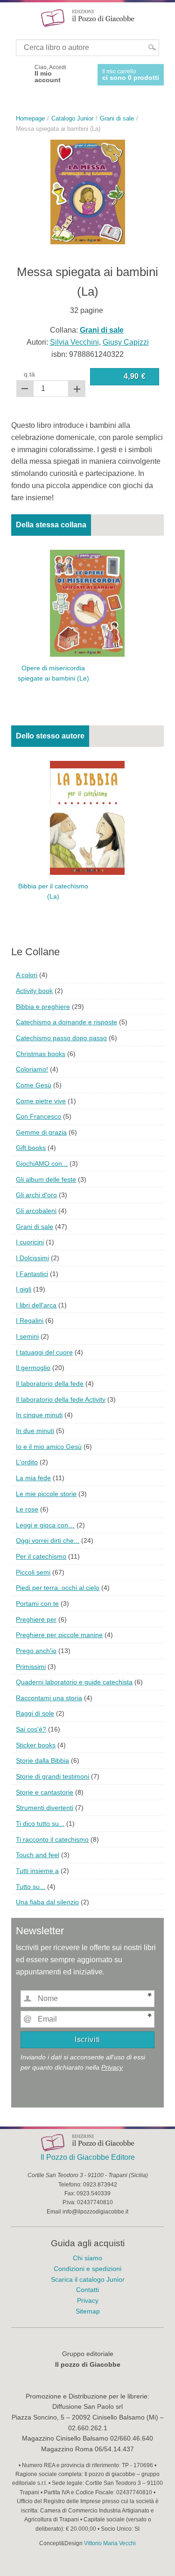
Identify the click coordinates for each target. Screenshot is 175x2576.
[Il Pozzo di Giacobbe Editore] (88, 18)
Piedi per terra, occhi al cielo (58, 1588)
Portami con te (37, 1604)
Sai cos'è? (31, 1729)
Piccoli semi (33, 1572)
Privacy (112, 2067)
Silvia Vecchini (74, 342)
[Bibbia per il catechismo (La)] (87, 817)
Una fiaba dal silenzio (47, 1902)
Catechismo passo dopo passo (61, 1038)
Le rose (27, 1509)
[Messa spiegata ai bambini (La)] (88, 192)
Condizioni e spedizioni (87, 2269)
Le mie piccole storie (46, 1494)
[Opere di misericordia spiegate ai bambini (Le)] (87, 603)
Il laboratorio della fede (50, 1384)
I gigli (24, 1289)
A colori (27, 975)
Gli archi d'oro (36, 1195)
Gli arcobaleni (36, 1211)
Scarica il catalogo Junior (88, 2279)
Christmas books (41, 1054)
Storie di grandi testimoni (52, 1776)
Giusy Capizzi (126, 342)
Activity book (34, 991)
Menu (13, 18)
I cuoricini (30, 1242)
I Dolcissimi (32, 1258)
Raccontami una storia (49, 1698)
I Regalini (30, 1320)
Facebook (20, 74)
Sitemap (88, 2311)
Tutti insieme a (37, 1871)
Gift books (31, 1148)
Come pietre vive (41, 1101)
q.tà (29, 374)
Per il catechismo (41, 1556)
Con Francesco (38, 1116)
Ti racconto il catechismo (52, 1839)
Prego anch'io (36, 1651)
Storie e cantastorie (45, 1792)
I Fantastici (32, 1274)
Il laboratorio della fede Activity (61, 1399)
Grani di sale (35, 1227)
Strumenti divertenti (45, 1808)
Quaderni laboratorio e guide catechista (74, 1682)
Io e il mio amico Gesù (49, 1447)
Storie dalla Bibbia (42, 1760)
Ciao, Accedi (50, 74)
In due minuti (35, 1431)
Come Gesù (34, 1085)
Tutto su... (31, 1887)
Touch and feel (38, 1855)
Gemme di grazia (41, 1132)
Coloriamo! (32, 1069)
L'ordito (27, 1462)
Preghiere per (36, 1619)
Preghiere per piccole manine (59, 1635)
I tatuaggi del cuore (44, 1352)
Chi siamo (87, 2258)
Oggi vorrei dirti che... (48, 1540)
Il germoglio (33, 1368)
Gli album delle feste (46, 1179)
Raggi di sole (35, 1713)
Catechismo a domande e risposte (66, 1022)
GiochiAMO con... (42, 1164)
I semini (27, 1336)
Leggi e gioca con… (45, 1525)
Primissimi (31, 1667)
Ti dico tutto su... (40, 1824)
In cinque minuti (39, 1415)
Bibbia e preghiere (43, 1007)
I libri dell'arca (36, 1305)
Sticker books (36, 1745)
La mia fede (33, 1478)
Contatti (87, 2290)
